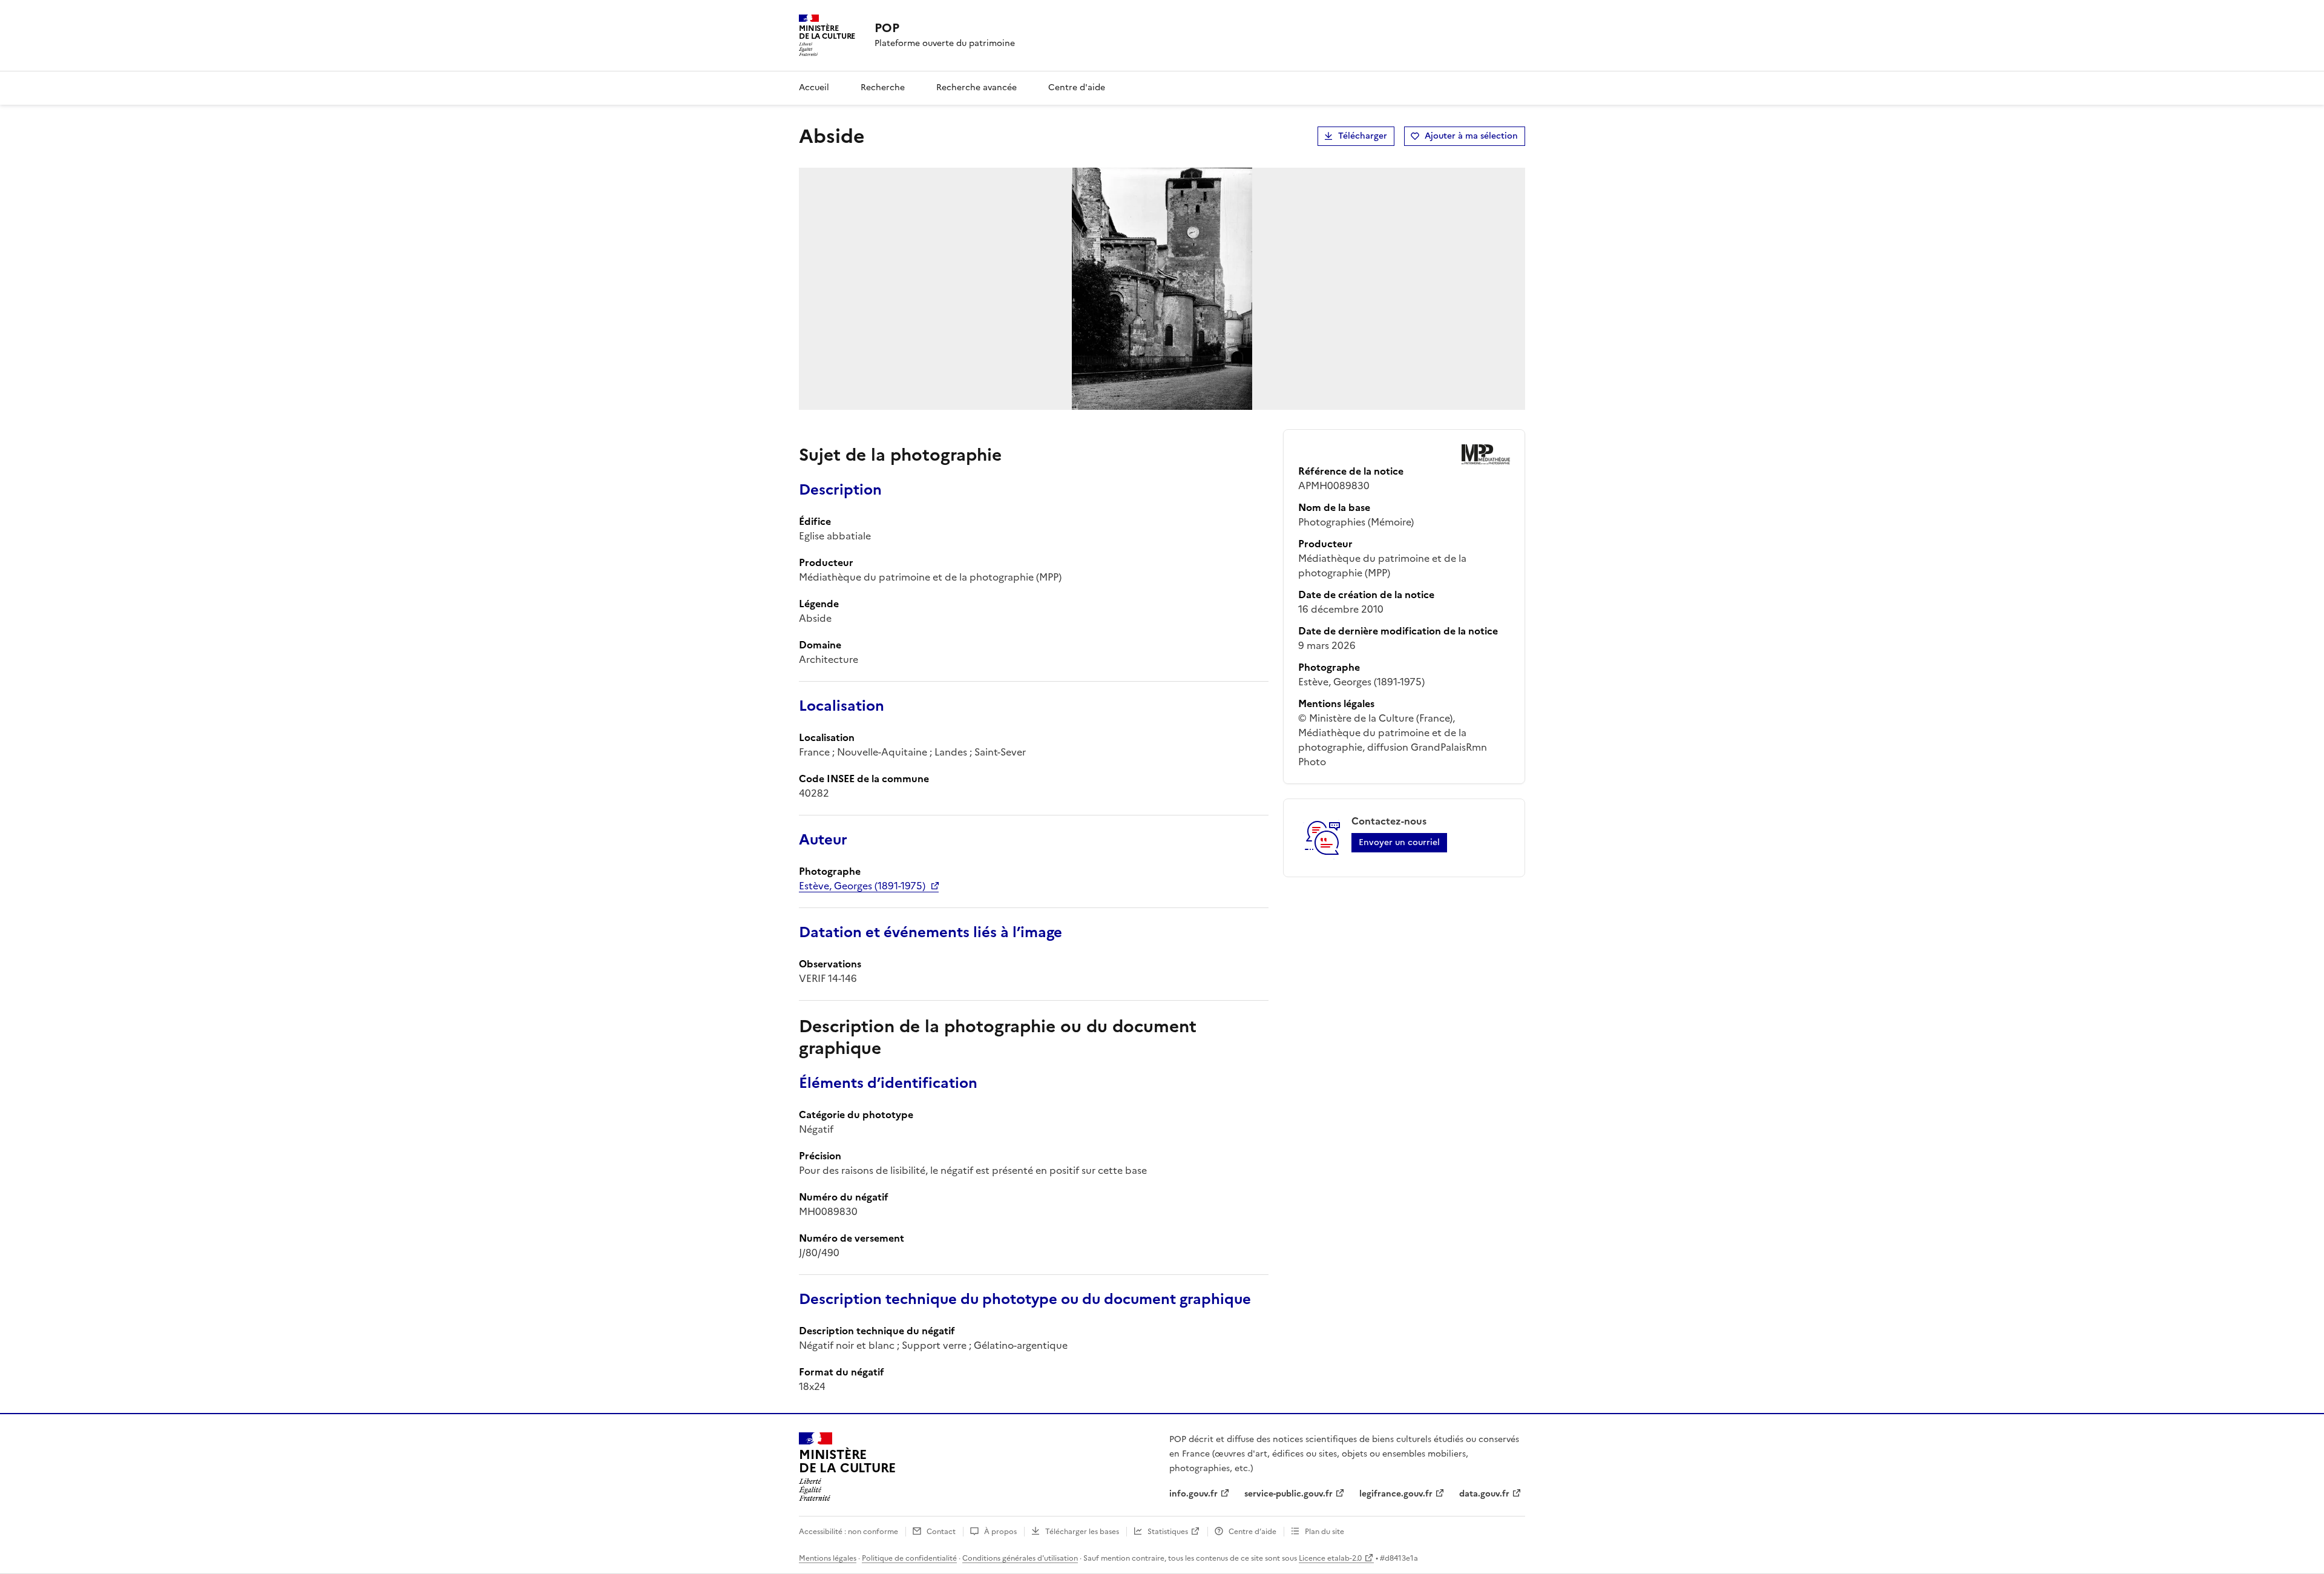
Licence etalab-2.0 (1330, 1558)
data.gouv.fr (1484, 1494)
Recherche (883, 87)
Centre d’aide (1252, 1532)
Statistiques (1168, 1532)
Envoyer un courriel (1399, 842)
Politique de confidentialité (909, 1558)
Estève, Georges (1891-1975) (862, 886)
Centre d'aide (1077, 87)
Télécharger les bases (1082, 1532)
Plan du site (1324, 1532)
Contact (941, 1532)
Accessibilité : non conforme (849, 1532)
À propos (1000, 1532)
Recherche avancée (977, 87)
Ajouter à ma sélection (1471, 136)
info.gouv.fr (1193, 1494)
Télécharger (1363, 136)
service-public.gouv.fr (1288, 1494)
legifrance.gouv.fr (1396, 1494)
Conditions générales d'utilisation (1020, 1558)
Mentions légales (828, 1558)
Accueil (814, 87)
